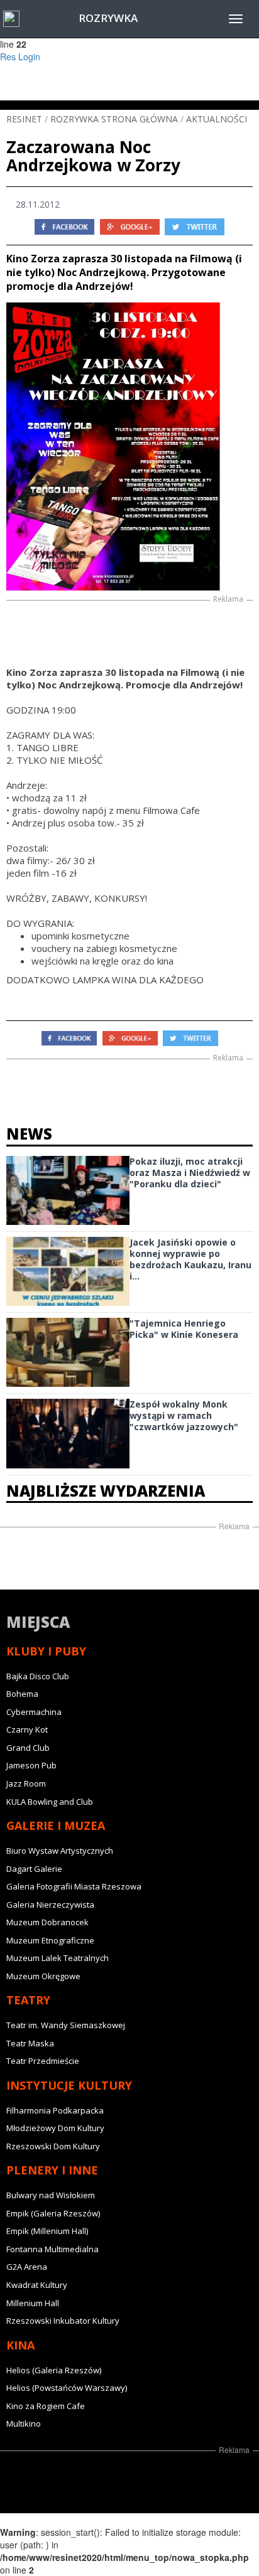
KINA (20, 2345)
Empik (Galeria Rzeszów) (53, 2213)
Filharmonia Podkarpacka (55, 2110)
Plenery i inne (52, 2170)
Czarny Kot (27, 1729)
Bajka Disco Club (38, 1676)
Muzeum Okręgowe (43, 1976)
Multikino (24, 2424)
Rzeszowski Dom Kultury (53, 2146)
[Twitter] (195, 226)
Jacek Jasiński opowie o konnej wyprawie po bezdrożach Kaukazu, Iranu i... (190, 1259)
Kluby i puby (46, 1651)
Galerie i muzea (56, 1825)
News (29, 1134)
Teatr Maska (30, 2043)
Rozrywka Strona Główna (114, 119)
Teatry (28, 2000)
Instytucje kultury (69, 2085)
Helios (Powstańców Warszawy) (67, 2388)
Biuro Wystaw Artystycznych (60, 1851)
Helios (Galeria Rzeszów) (54, 2370)
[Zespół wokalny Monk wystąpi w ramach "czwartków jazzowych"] (68, 1433)
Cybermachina (34, 1712)
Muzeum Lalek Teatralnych (58, 1958)
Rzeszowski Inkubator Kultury (63, 2321)
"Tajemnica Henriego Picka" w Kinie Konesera (184, 1329)
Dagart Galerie (34, 1869)
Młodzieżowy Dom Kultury (55, 2128)
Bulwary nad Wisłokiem (51, 2195)
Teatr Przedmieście (43, 2061)
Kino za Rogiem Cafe (46, 2406)
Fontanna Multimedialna (52, 2249)
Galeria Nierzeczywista (50, 1905)
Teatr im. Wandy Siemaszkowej (66, 2025)
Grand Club (28, 1748)
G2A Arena (27, 2267)
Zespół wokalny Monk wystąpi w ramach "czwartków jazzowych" (184, 1415)
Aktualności (217, 119)
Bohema (22, 1694)
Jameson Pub (31, 1765)
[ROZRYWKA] (11, 19)
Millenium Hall (33, 2303)
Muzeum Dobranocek (47, 1922)
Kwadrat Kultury (37, 2285)
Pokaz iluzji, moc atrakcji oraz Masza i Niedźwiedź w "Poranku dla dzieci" (190, 1173)
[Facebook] (64, 226)
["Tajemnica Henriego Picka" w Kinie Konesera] (68, 1352)
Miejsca (38, 1622)
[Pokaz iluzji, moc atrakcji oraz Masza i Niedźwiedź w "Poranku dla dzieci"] (68, 1190)
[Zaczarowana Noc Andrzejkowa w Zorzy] (129, 446)
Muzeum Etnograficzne (50, 1940)
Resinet (24, 119)
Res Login (20, 56)
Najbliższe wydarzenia (106, 1491)
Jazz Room (26, 1783)
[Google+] (130, 226)
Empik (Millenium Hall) (47, 2231)
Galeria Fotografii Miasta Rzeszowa (74, 1886)
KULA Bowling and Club (50, 1802)
